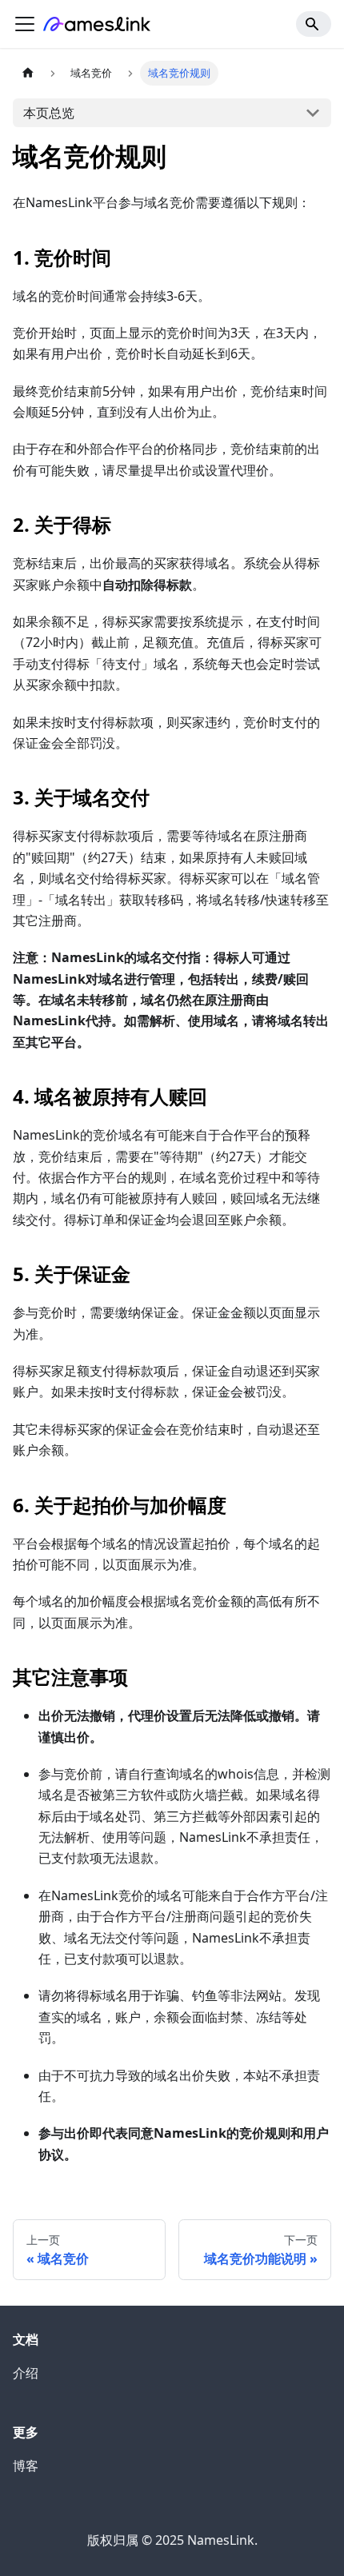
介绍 (26, 2373)
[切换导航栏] (25, 24)
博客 (26, 2466)
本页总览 (49, 113)
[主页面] (28, 73)
